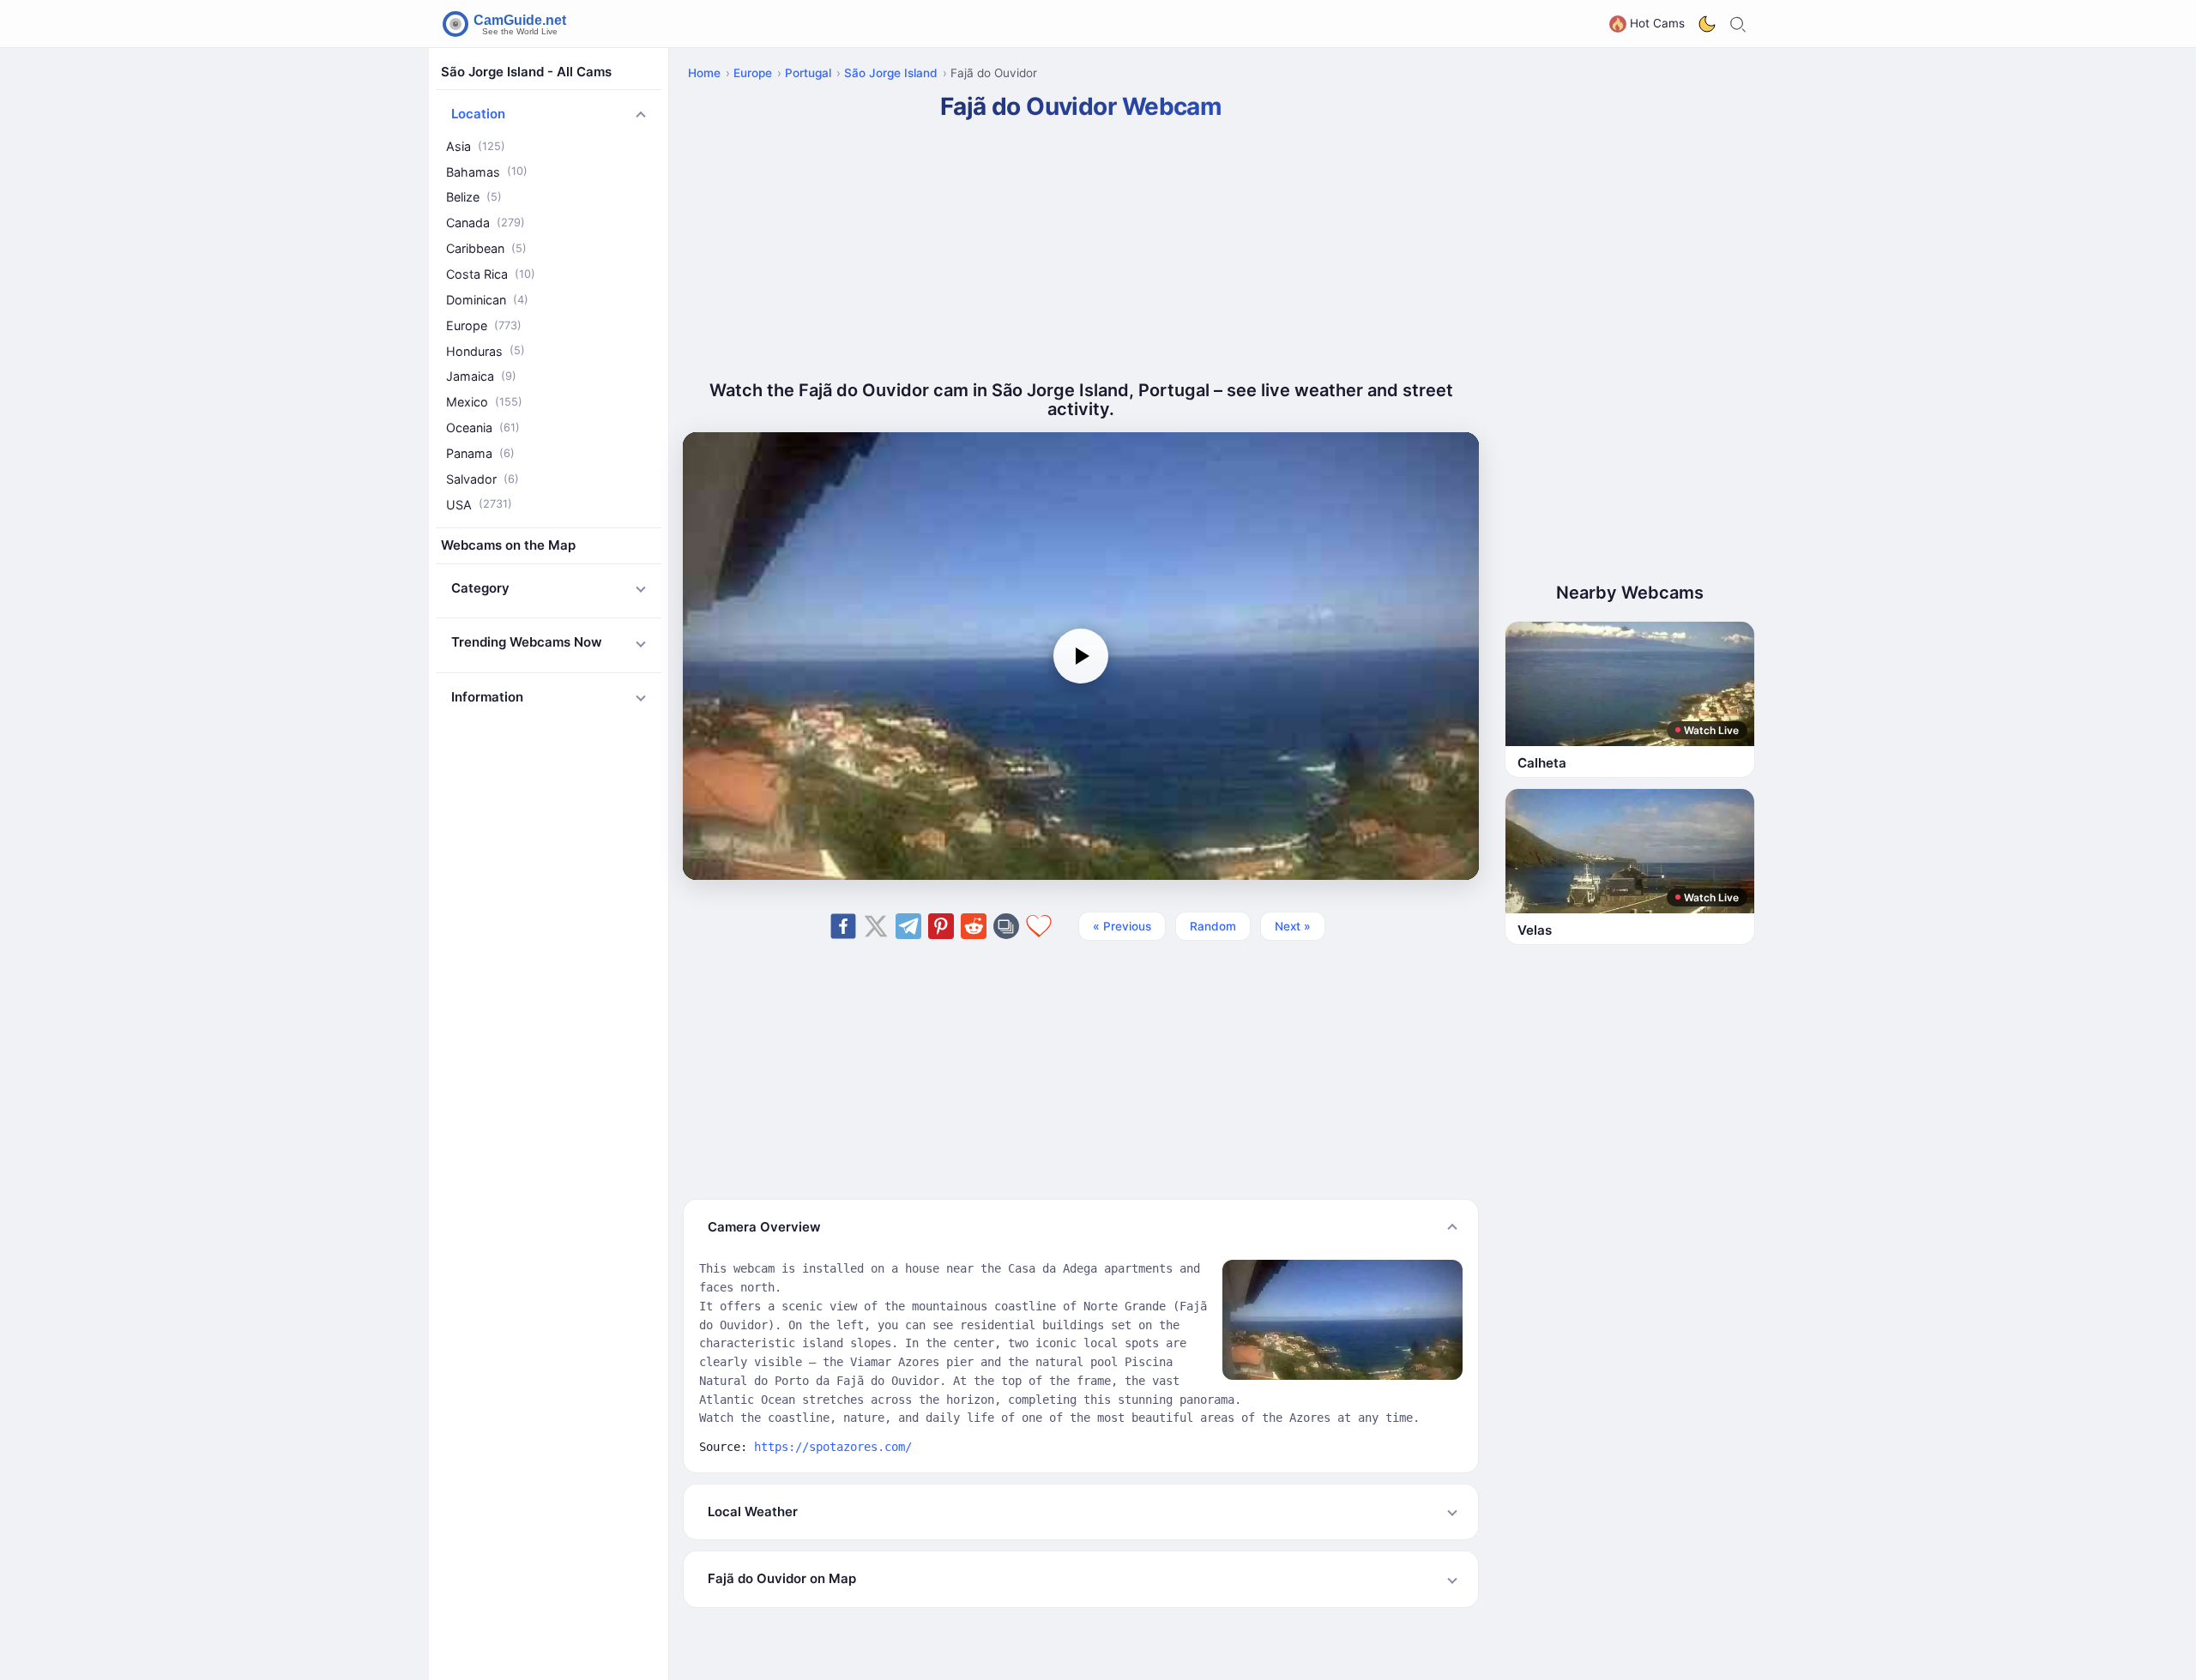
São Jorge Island (891, 73)
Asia (476, 146)
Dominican (487, 300)
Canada (486, 223)
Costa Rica (491, 274)
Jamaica (481, 377)
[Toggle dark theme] (1707, 24)
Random (1213, 926)
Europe (484, 325)
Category (480, 588)
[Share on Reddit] (974, 926)
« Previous (1122, 926)
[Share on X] (876, 926)
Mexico (484, 402)
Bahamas (487, 172)
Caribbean (486, 248)
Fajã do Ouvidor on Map (782, 1578)
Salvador (483, 479)
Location (478, 114)
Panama (480, 453)
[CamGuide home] (507, 24)
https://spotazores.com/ (833, 1447)
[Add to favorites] (1039, 926)
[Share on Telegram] (908, 926)
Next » (1293, 926)
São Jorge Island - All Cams (526, 72)
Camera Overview (764, 1227)
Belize (474, 198)
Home (704, 73)
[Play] (1081, 656)
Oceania (483, 428)
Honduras (486, 351)
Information (487, 697)
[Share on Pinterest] (941, 926)
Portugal (808, 73)
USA (479, 505)
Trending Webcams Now (527, 643)
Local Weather (753, 1511)
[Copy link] (1006, 926)
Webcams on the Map (508, 546)
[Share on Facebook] (843, 926)
